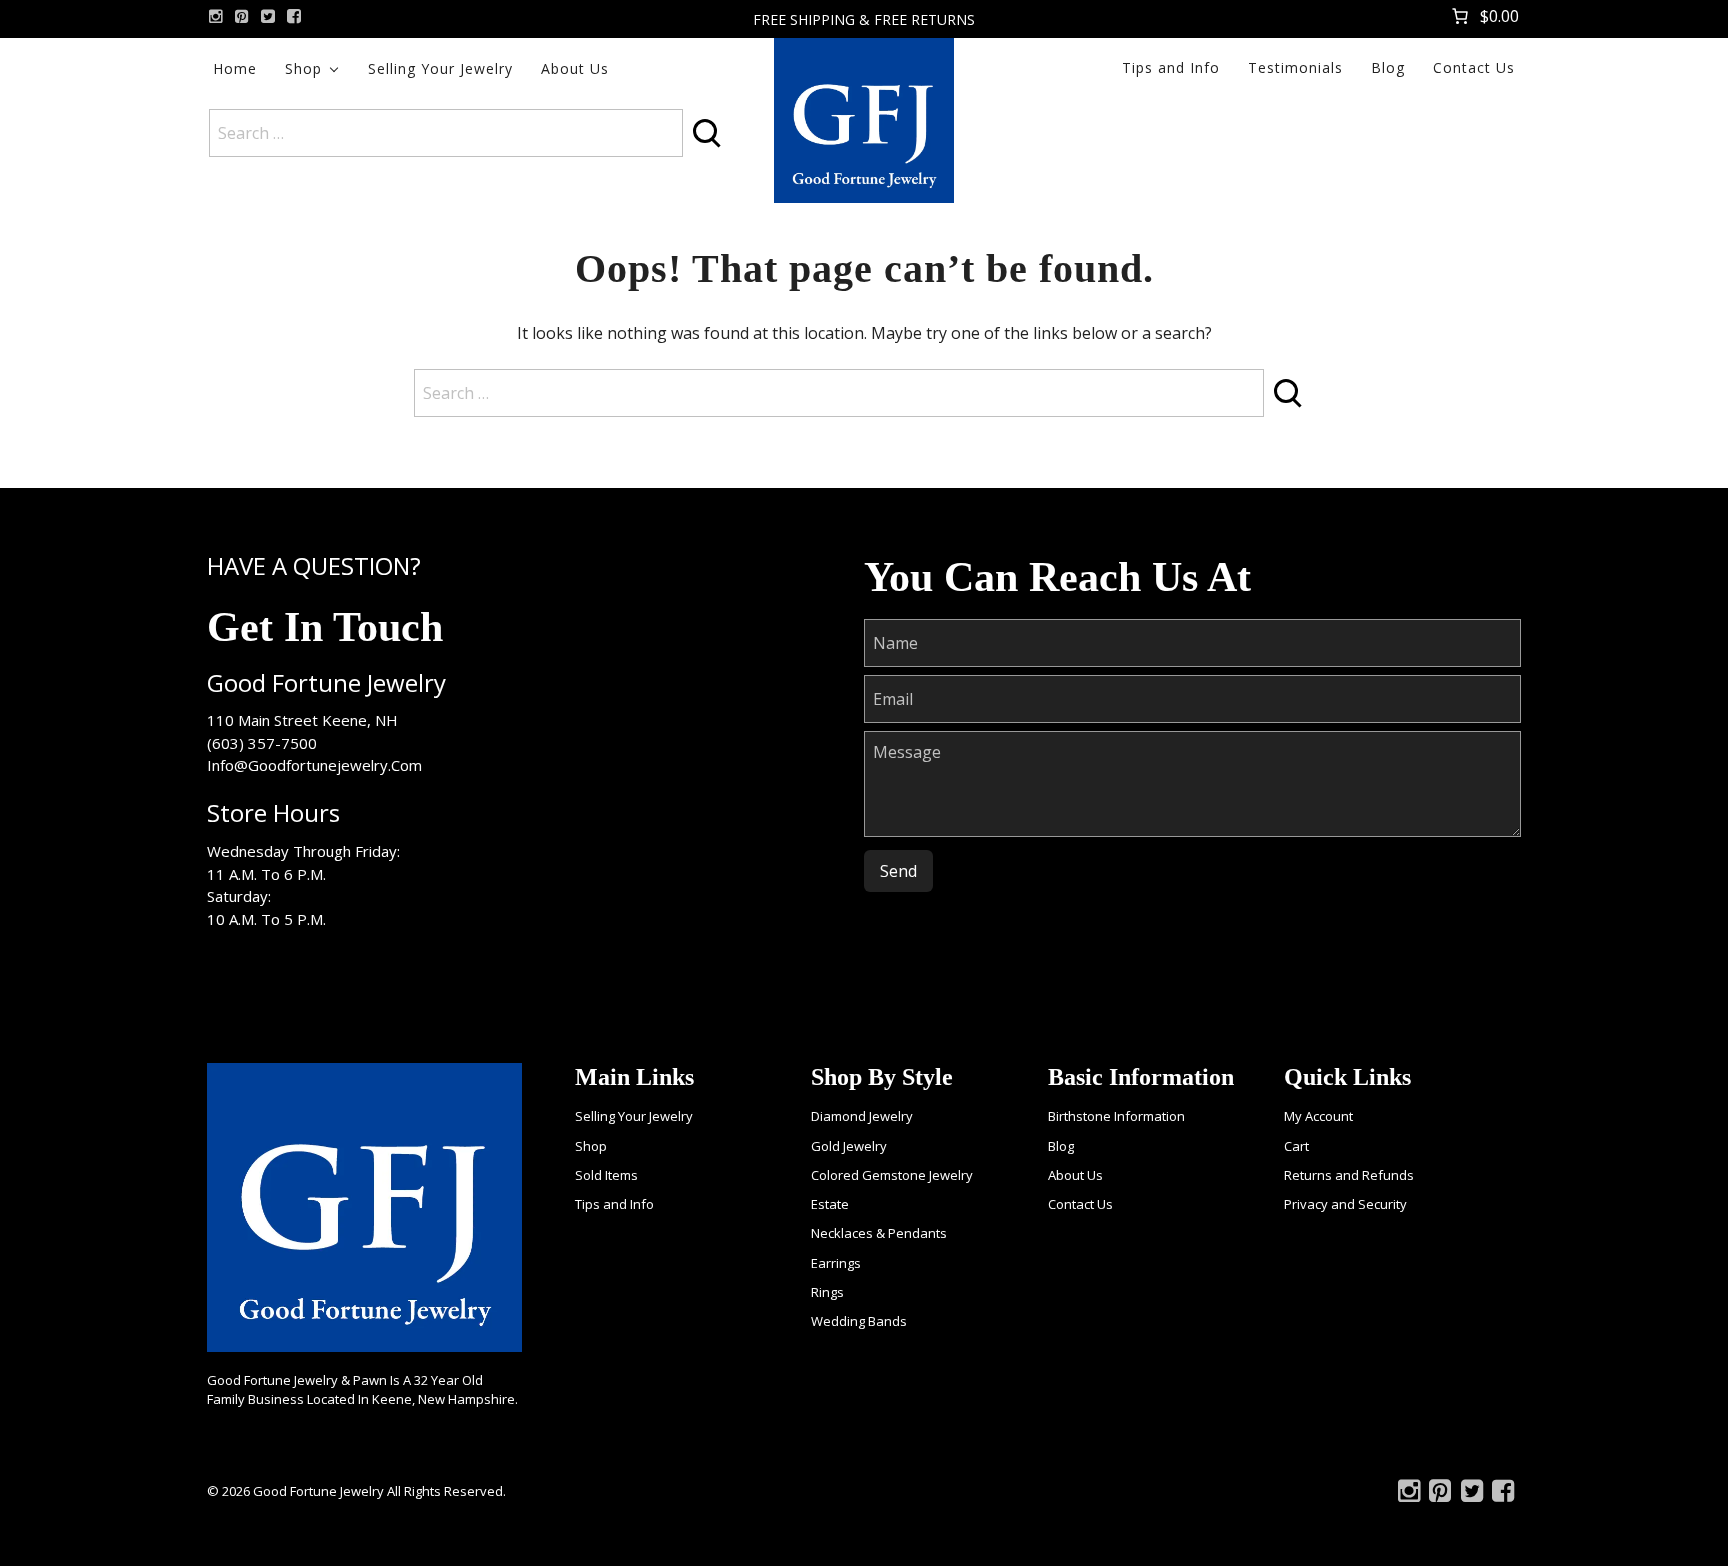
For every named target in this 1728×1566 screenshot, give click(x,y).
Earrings (836, 1263)
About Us (575, 68)
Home (235, 68)
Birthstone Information (1116, 1116)
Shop (303, 68)
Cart (1296, 1146)
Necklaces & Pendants (879, 1233)
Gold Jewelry (849, 1146)
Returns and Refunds (1349, 1175)
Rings (827, 1292)
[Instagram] (216, 16)
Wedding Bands (859, 1321)
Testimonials (1295, 67)
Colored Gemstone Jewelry (892, 1175)
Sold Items (606, 1175)
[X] (268, 16)
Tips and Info (1171, 67)
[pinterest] (242, 16)
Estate (830, 1204)
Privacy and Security (1345, 1204)
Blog (1388, 67)
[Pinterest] (1440, 1495)
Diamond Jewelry (862, 1116)
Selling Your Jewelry (440, 68)
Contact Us (1474, 67)
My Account (1318, 1116)
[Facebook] (294, 16)
